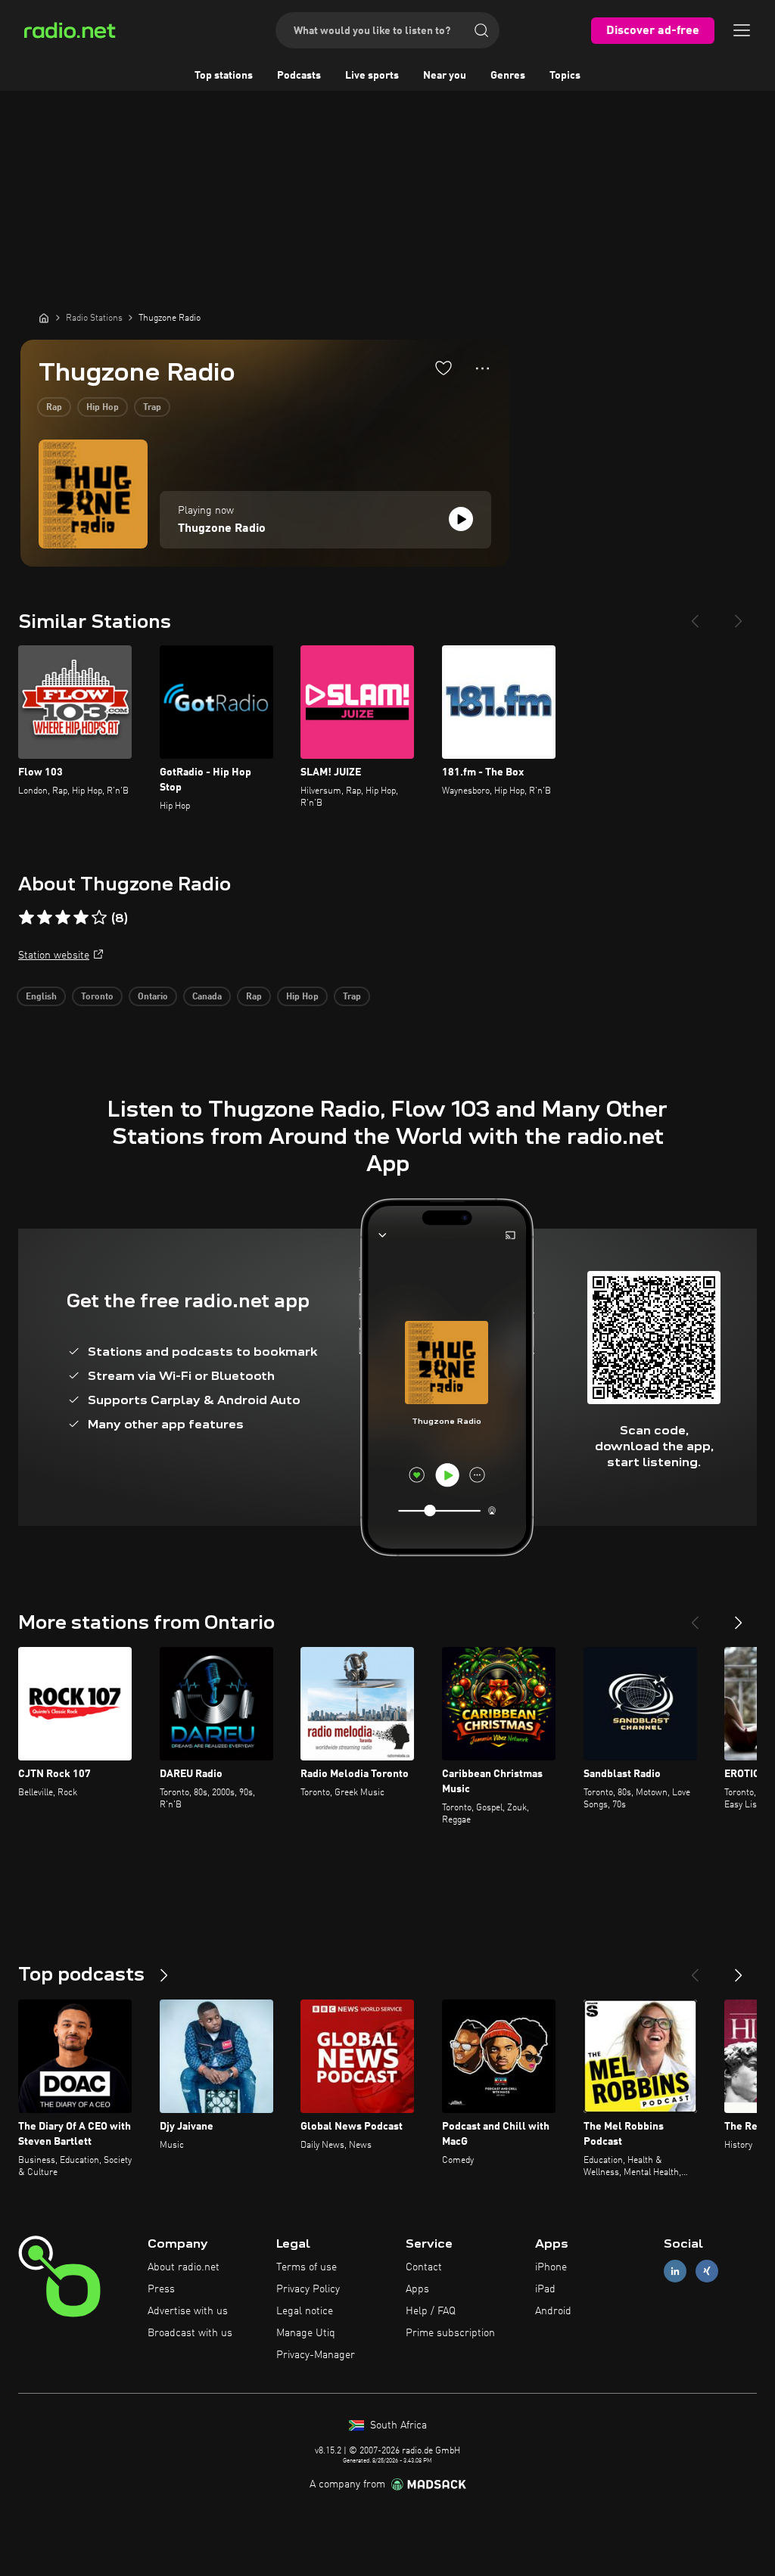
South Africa (397, 2425)
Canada (207, 997)
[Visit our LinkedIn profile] (675, 2271)
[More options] (482, 368)
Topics (565, 76)
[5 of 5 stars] (99, 918)
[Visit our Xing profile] (707, 2271)
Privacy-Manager (316, 2355)
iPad (545, 2289)
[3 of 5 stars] (63, 918)
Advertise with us (188, 2311)
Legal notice (305, 2311)
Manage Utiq (306, 2333)
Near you (445, 76)
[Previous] (695, 615)
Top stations (224, 76)
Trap (152, 408)
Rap (54, 408)
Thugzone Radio (222, 529)
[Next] (739, 615)
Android (553, 2311)
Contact (424, 2267)
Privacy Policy (308, 2289)
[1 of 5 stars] (26, 918)
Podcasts (299, 76)
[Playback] (461, 519)
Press (161, 2289)
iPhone (551, 2267)
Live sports (372, 76)
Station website (54, 956)
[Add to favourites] (444, 368)
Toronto (97, 997)
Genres (508, 76)
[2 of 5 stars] (45, 918)
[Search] (481, 30)
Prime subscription (450, 2333)
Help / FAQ (431, 2311)
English (41, 997)
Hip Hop (103, 408)
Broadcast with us (190, 2333)
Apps (417, 2289)
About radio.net (184, 2267)
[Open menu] (742, 30)
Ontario (153, 997)
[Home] (44, 318)
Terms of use (307, 2267)
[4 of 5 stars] (81, 918)
